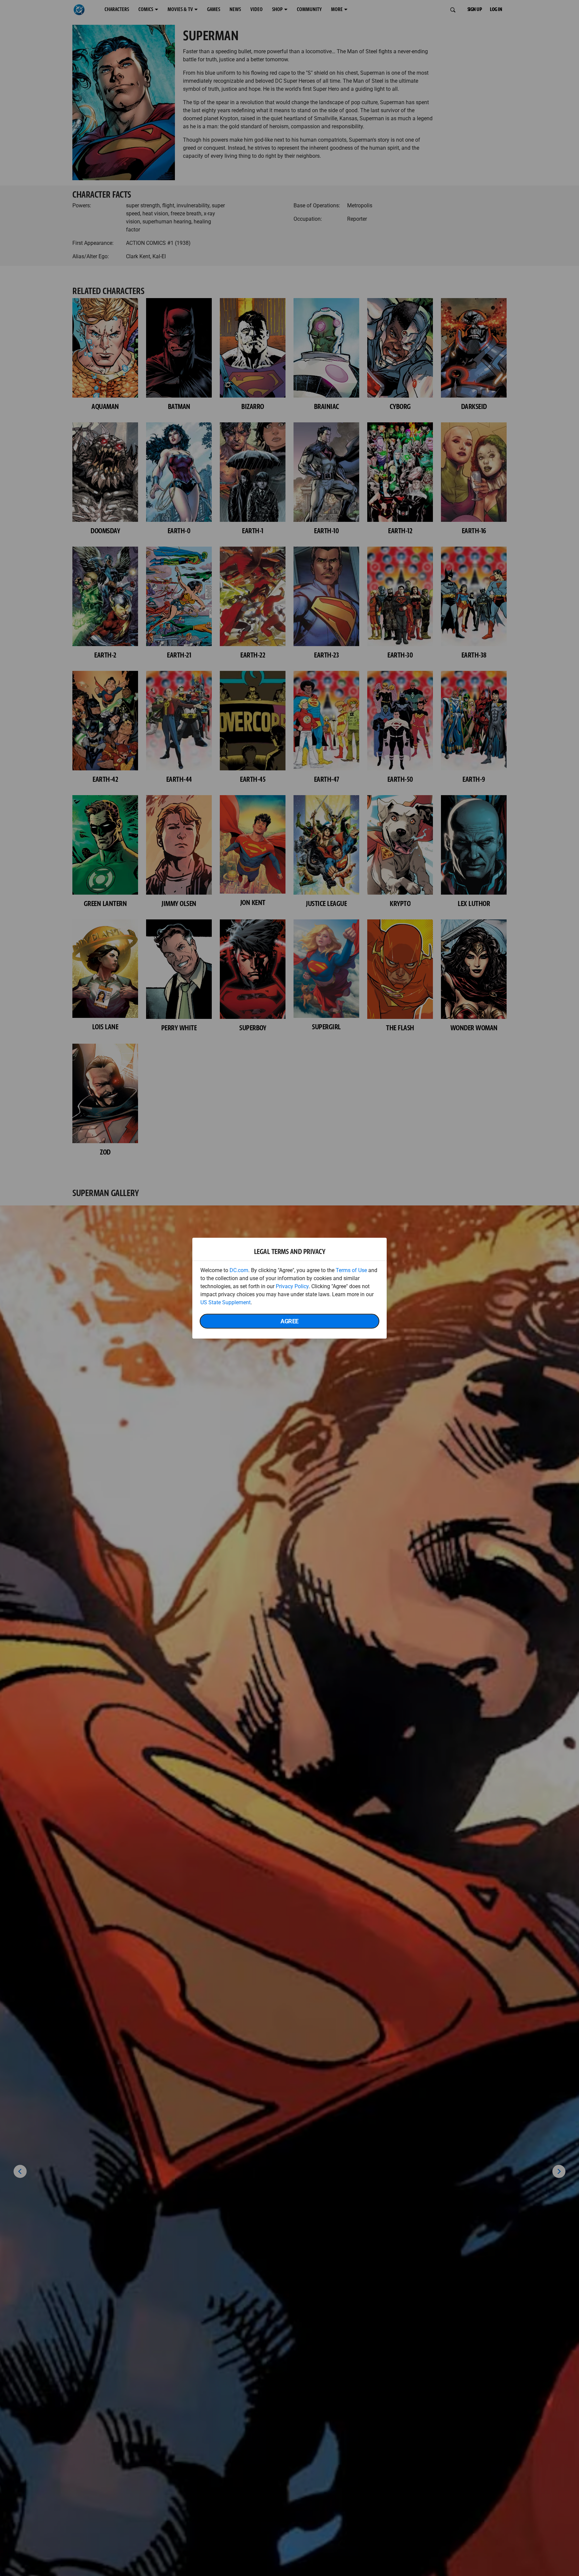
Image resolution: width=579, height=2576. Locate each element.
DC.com (239, 1270)
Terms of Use (351, 1270)
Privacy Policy (292, 1286)
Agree (289, 1321)
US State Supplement (226, 1302)
